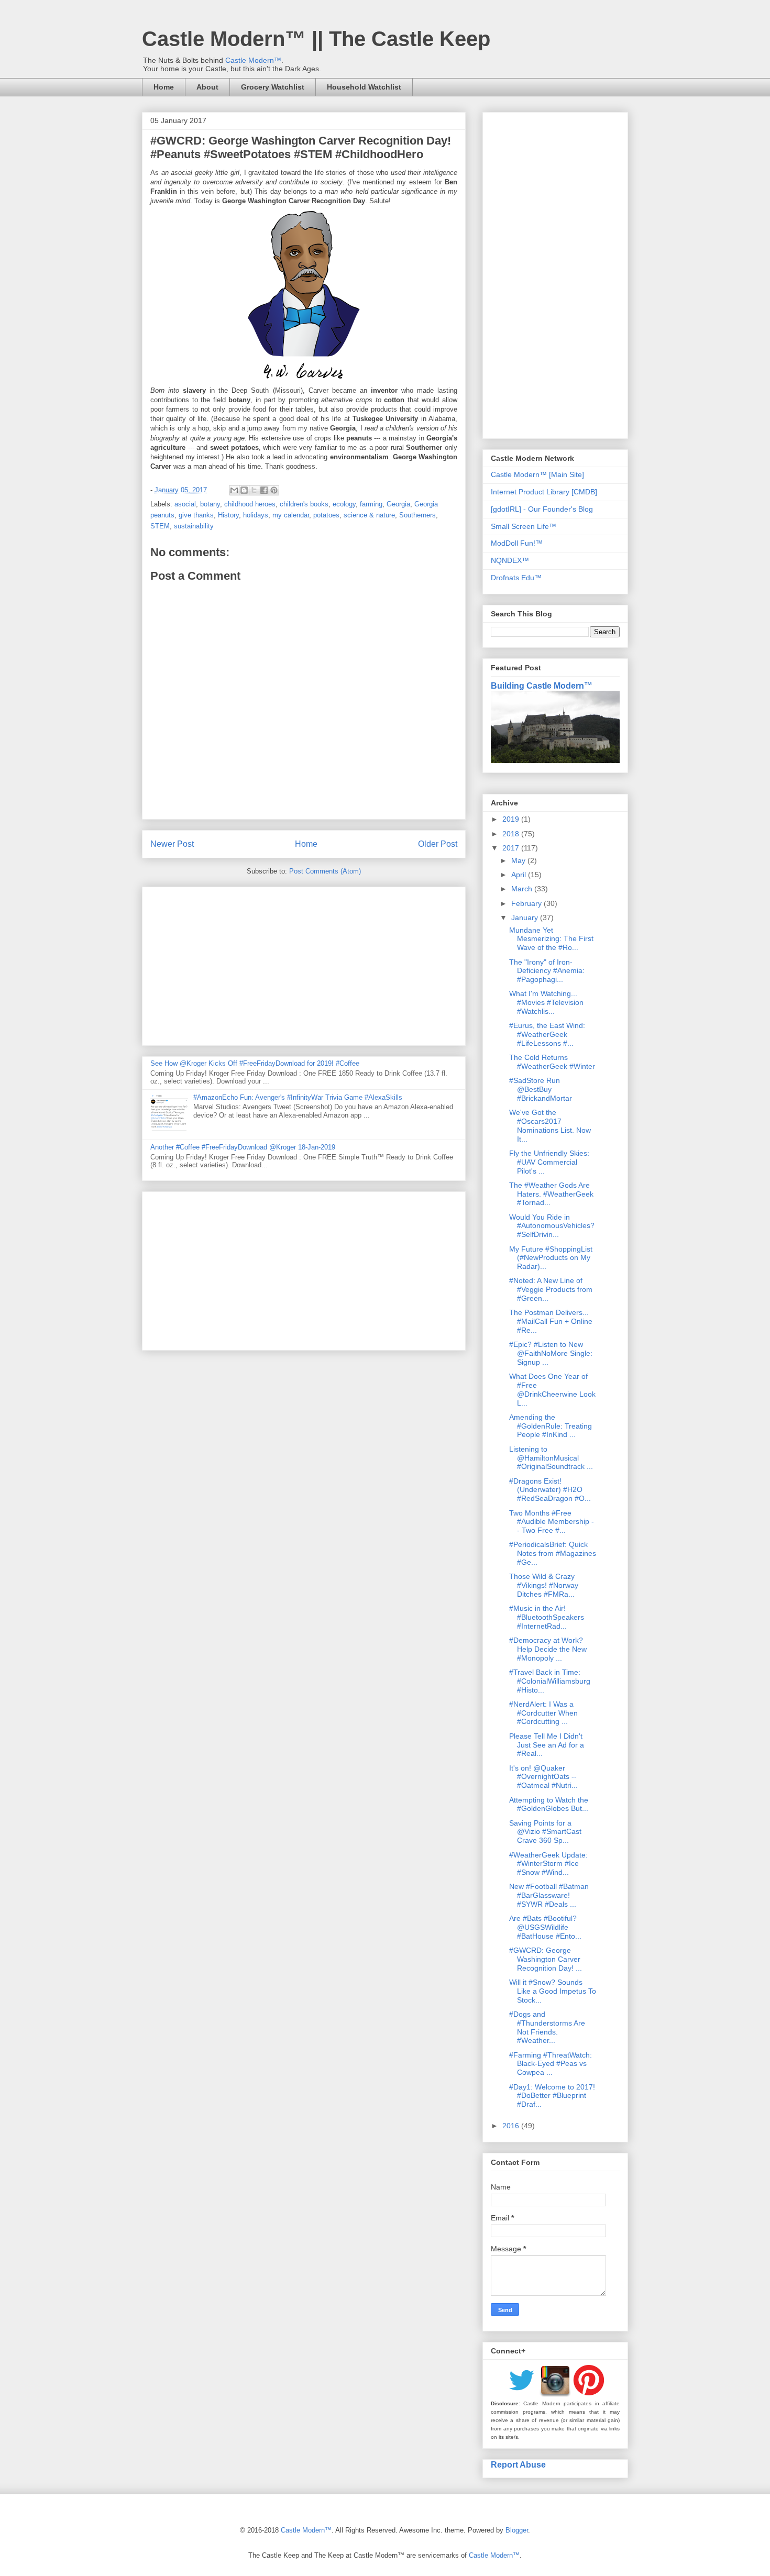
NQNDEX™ (510, 560)
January (526, 917)
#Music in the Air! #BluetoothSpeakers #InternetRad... (547, 1617)
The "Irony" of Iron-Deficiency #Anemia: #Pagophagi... (547, 971)
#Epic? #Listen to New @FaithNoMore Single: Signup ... (551, 1353)
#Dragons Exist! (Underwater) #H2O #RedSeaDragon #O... (550, 1490)
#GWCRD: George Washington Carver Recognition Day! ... (546, 1959)
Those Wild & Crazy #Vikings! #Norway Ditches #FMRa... (544, 1585)
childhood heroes (250, 504)
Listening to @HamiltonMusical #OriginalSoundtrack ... (551, 1458)
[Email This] (234, 490)
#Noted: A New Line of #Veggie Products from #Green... (551, 1289)
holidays (256, 515)
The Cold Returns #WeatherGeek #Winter (552, 1062)
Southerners (417, 515)
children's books (304, 504)
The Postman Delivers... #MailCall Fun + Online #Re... (551, 1321)
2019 (512, 819)
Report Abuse (518, 2464)
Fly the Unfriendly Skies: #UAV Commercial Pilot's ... (549, 1162)
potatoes (326, 515)
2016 (512, 2126)
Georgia (398, 504)
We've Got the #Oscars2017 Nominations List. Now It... (550, 1125)
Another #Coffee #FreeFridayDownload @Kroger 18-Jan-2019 (243, 1147)
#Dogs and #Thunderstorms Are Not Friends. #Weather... (547, 2027)
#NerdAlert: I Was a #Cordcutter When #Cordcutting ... (543, 1713)
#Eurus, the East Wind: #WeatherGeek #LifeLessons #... (547, 1034)
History (228, 515)
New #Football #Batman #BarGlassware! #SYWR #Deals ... (549, 1895)
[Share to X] (254, 490)
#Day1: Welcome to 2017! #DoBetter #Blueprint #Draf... (552, 2096)
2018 (512, 834)
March (523, 889)
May (519, 860)
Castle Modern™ (253, 60)
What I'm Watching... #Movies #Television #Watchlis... (546, 1002)
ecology (344, 504)
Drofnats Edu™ (516, 578)
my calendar (291, 515)
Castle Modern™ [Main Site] (537, 474)
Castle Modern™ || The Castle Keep (316, 39)
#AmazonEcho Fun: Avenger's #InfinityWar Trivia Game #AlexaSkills (298, 1097)
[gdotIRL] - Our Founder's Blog (542, 509)
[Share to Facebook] (264, 490)
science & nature (369, 515)
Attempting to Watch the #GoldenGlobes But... (549, 1804)
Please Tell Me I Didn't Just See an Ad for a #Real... (547, 1745)
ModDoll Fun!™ (517, 543)
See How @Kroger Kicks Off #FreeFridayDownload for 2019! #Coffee (255, 1063)
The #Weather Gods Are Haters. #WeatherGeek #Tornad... (551, 1194)
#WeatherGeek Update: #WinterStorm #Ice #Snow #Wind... (548, 1864)
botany (210, 504)
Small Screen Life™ (524, 526)
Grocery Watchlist (273, 87)
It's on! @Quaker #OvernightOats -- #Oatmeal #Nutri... (543, 1777)
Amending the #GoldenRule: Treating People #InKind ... (551, 1426)
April (520, 875)
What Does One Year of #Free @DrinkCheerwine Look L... (552, 1389)
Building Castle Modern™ (542, 686)
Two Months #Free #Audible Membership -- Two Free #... (552, 1522)
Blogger (517, 2530)
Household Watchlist (364, 87)
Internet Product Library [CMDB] (544, 492)
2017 (512, 848)
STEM (160, 526)
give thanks (196, 515)
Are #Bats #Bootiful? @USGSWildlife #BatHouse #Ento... (545, 1927)
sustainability (194, 526)
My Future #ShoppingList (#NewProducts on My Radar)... (551, 1258)
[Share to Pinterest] (274, 490)
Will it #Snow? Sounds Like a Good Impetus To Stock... (553, 1991)
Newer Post (172, 844)
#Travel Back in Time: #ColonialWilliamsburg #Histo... (550, 1681)
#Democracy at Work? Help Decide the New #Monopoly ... (548, 1649)
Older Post (438, 844)
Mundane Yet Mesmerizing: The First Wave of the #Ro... (551, 939)
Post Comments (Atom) (325, 871)
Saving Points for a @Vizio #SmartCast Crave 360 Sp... (545, 1832)
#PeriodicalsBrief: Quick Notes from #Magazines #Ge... (553, 1553)
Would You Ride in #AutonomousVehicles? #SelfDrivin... (552, 1226)
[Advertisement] (304, 964)
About (207, 87)
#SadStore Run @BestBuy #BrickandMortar (541, 1089)
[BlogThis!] (244, 490)
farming (371, 504)
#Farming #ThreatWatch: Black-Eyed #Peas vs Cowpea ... (551, 2064)
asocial (185, 504)
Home (164, 87)
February (527, 903)
